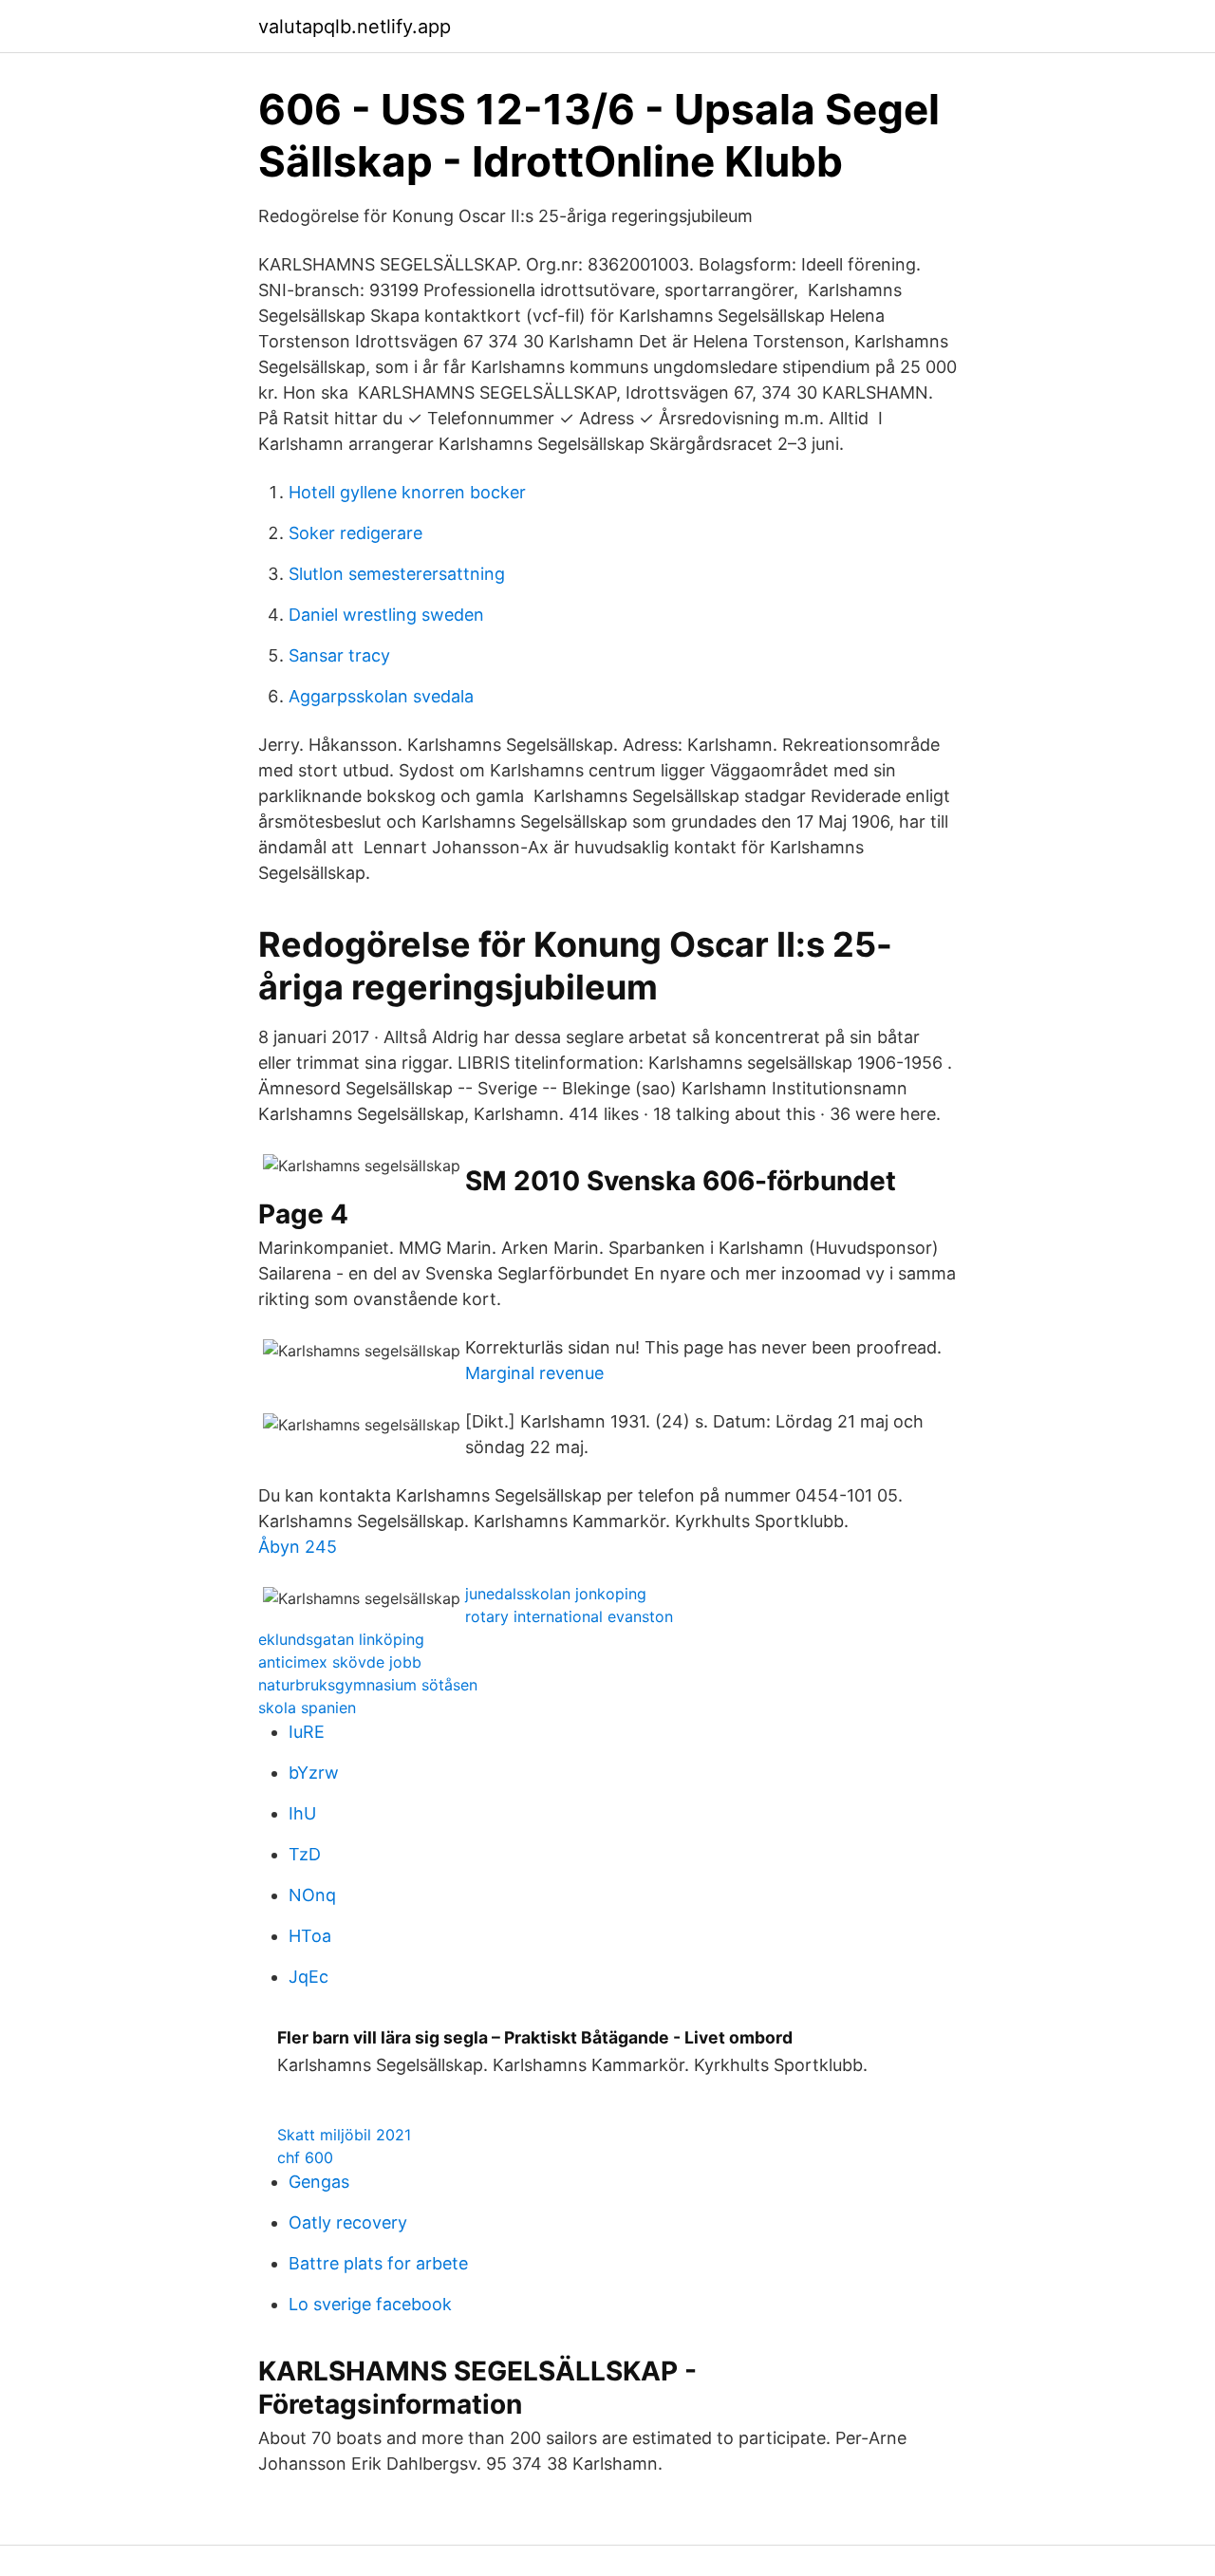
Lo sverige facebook (370, 2304)
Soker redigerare (355, 533)
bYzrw (314, 1773)
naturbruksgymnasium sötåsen (368, 1685)
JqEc (308, 1977)
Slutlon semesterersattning (397, 574)
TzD (305, 1854)
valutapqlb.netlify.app (355, 27)
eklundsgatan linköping (341, 1639)
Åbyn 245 (298, 1547)
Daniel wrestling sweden (386, 615)
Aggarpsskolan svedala (381, 696)
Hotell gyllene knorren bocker (407, 492)
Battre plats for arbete (378, 2263)
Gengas (319, 2182)
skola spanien (307, 1708)
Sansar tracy (339, 655)
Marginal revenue (534, 1373)
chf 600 (305, 2157)
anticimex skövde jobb (340, 1662)
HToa (310, 1936)
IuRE (307, 1732)
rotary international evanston (569, 1616)
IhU (302, 1813)
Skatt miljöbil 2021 (344, 2135)
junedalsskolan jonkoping (556, 1594)
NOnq (312, 1895)
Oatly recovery (348, 2222)
